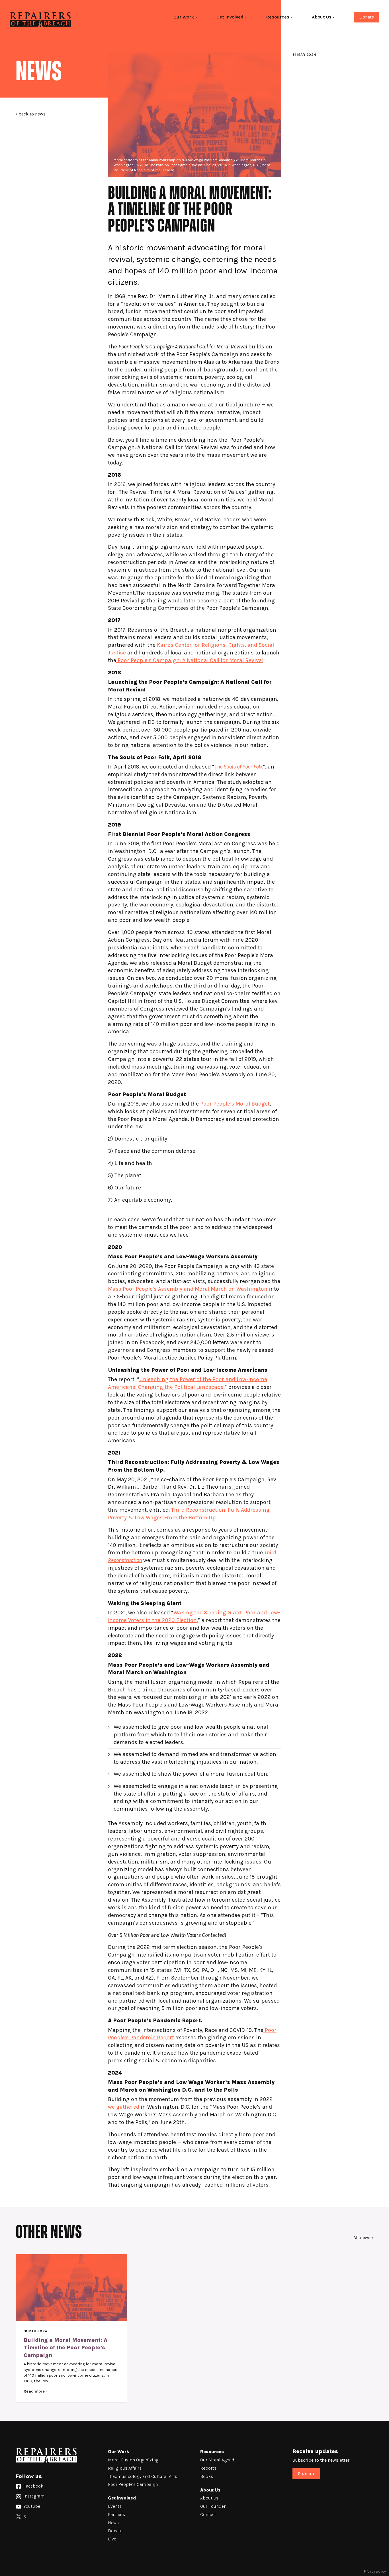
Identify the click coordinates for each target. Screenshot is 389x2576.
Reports (208, 2468)
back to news (32, 114)
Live (112, 2539)
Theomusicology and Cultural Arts (143, 2476)
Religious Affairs (125, 2468)
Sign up (306, 2473)
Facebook (33, 2486)
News (113, 2523)
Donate (367, 17)
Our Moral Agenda (219, 2460)
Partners (116, 2514)
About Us (209, 2498)
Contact (208, 2514)
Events (115, 2506)
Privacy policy (375, 2571)
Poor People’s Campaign (133, 2484)
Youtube (31, 2506)
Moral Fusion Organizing (133, 2460)
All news (362, 2237)
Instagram (33, 2496)
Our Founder (213, 2506)
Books (207, 2476)
